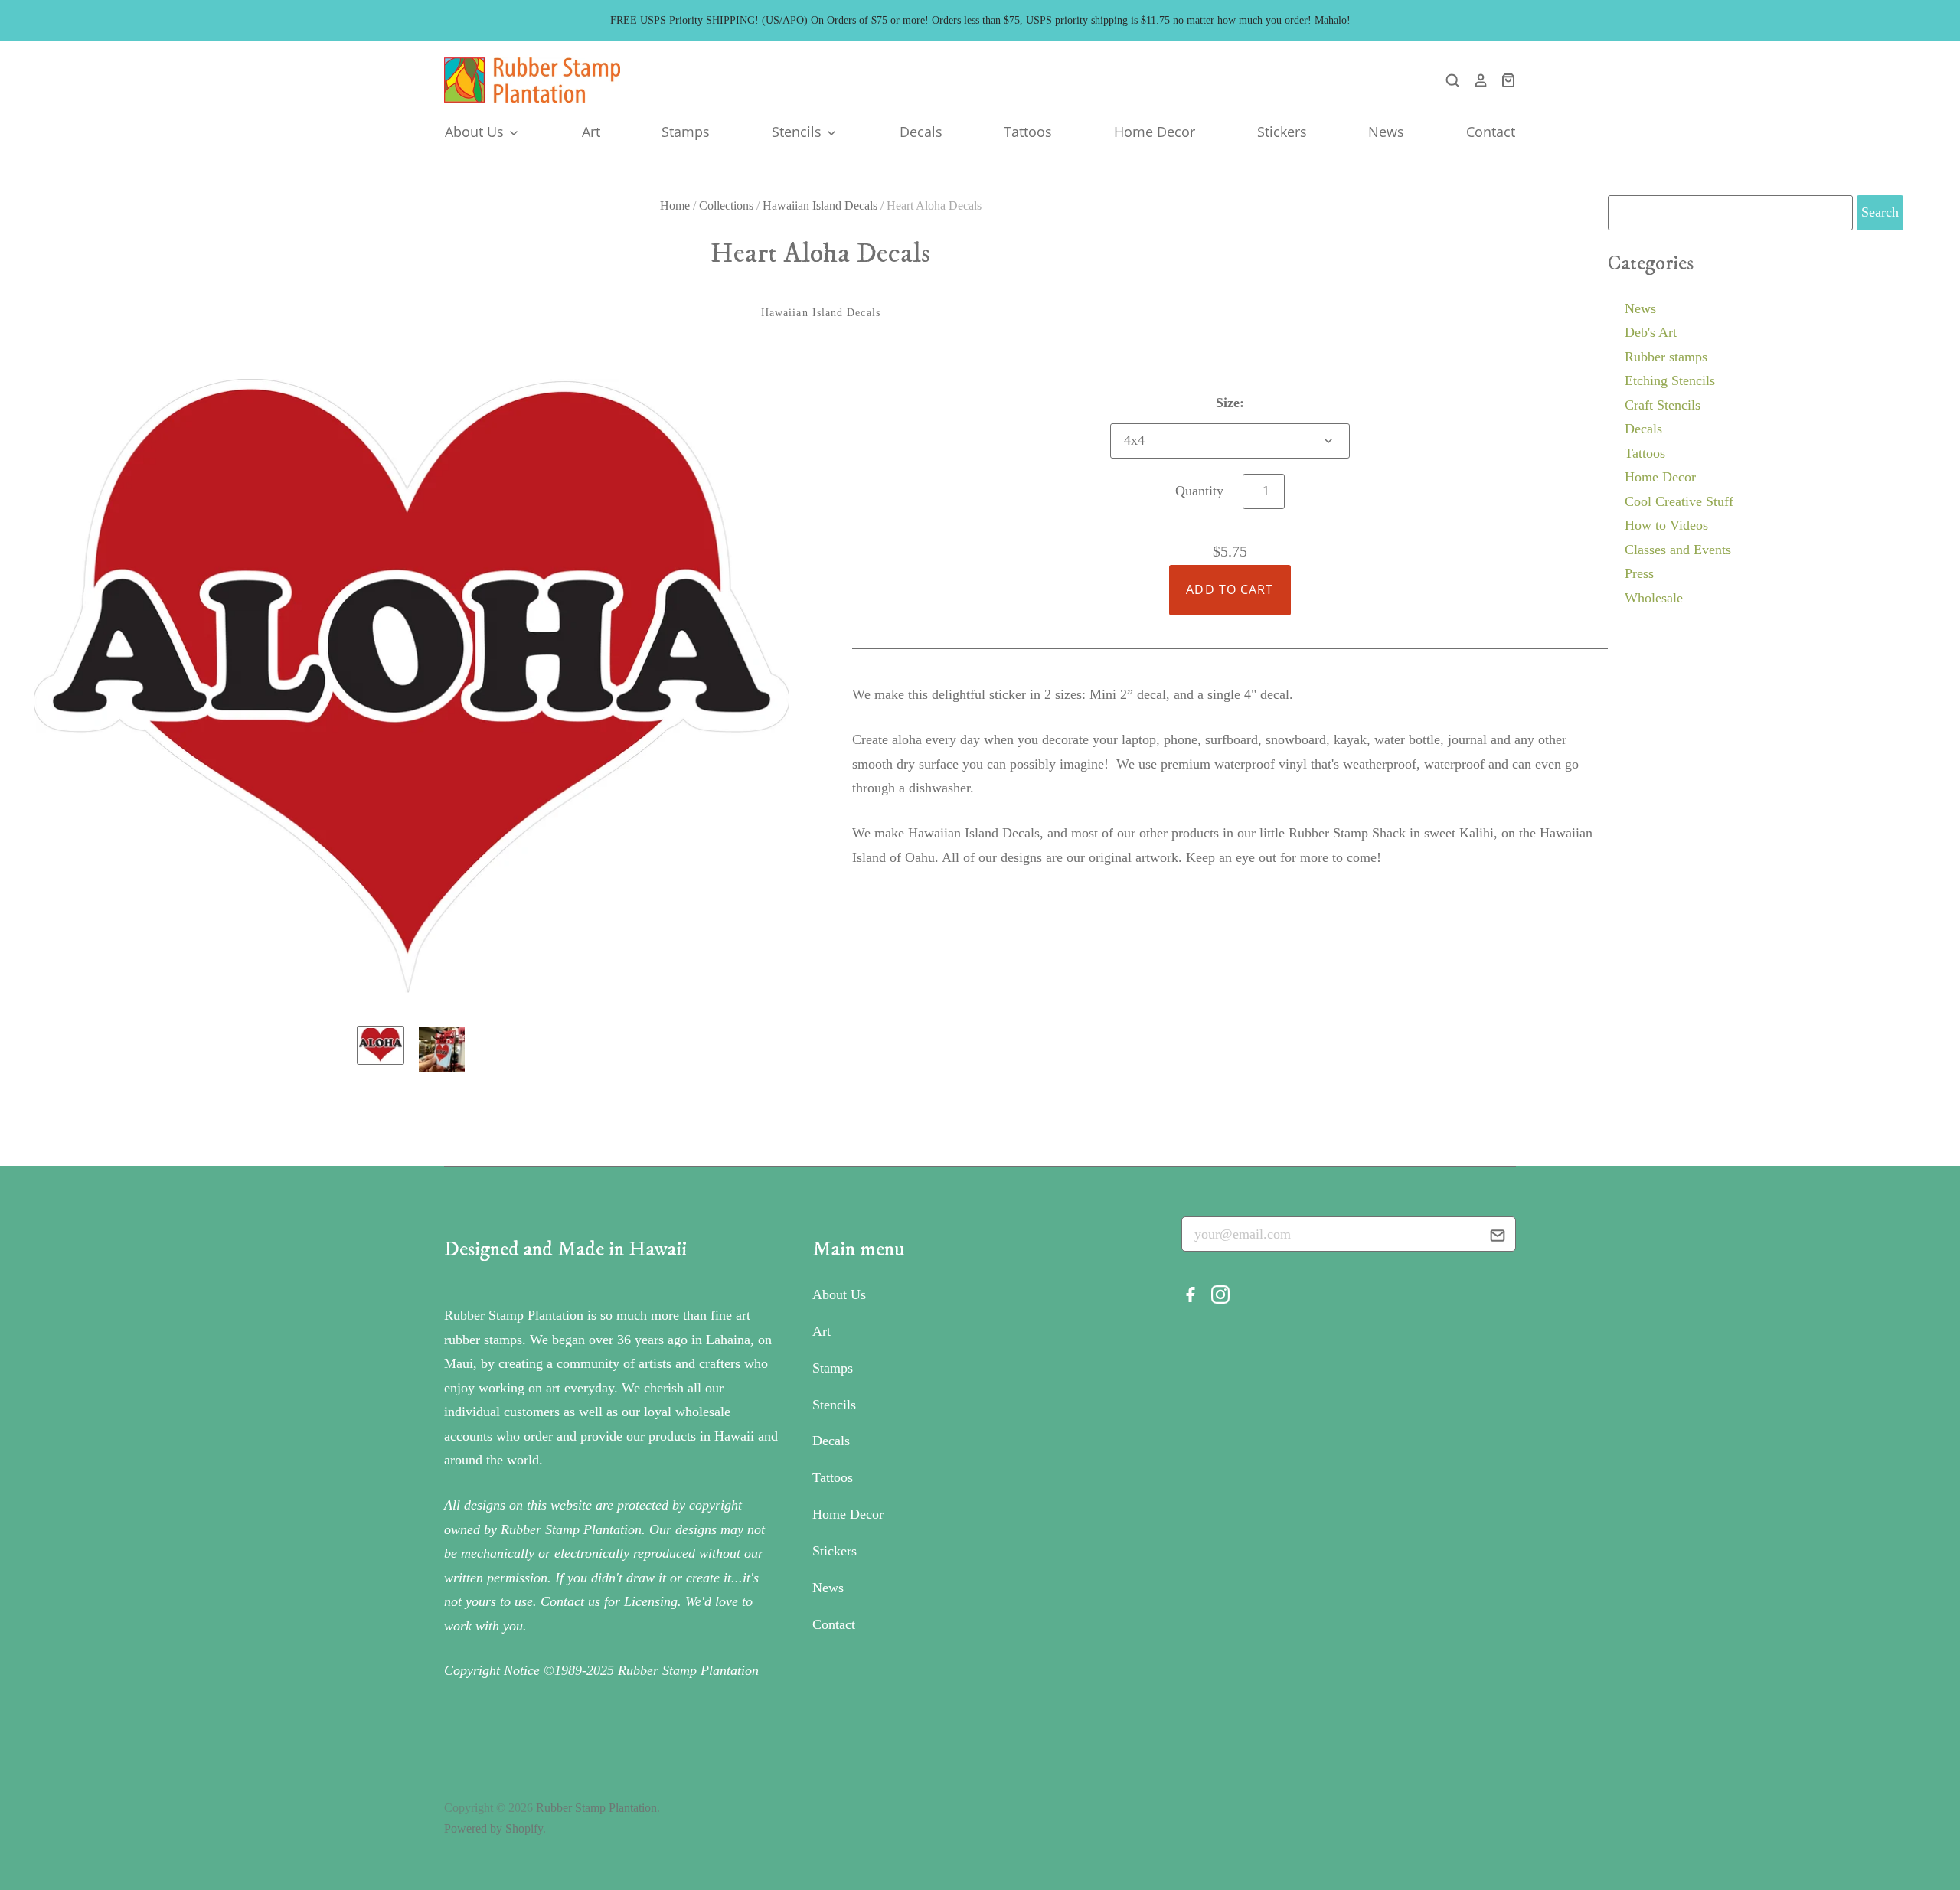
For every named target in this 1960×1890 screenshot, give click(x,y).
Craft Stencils (1663, 405)
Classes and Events (1678, 550)
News (1386, 132)
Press (1639, 573)
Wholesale (1654, 598)
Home (675, 206)
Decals (921, 132)
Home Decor (1155, 132)
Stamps (686, 132)
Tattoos (1028, 132)
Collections (726, 206)
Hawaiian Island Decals (820, 206)
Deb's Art (1651, 332)
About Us (476, 132)
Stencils (799, 132)
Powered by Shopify (493, 1828)
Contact (1491, 132)
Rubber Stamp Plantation (596, 1808)
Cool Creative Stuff (1679, 501)
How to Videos (1666, 525)
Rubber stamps (1666, 357)
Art (591, 132)
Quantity (1199, 491)
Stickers (1282, 132)
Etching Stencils (1670, 380)
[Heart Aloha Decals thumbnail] (381, 1045)
